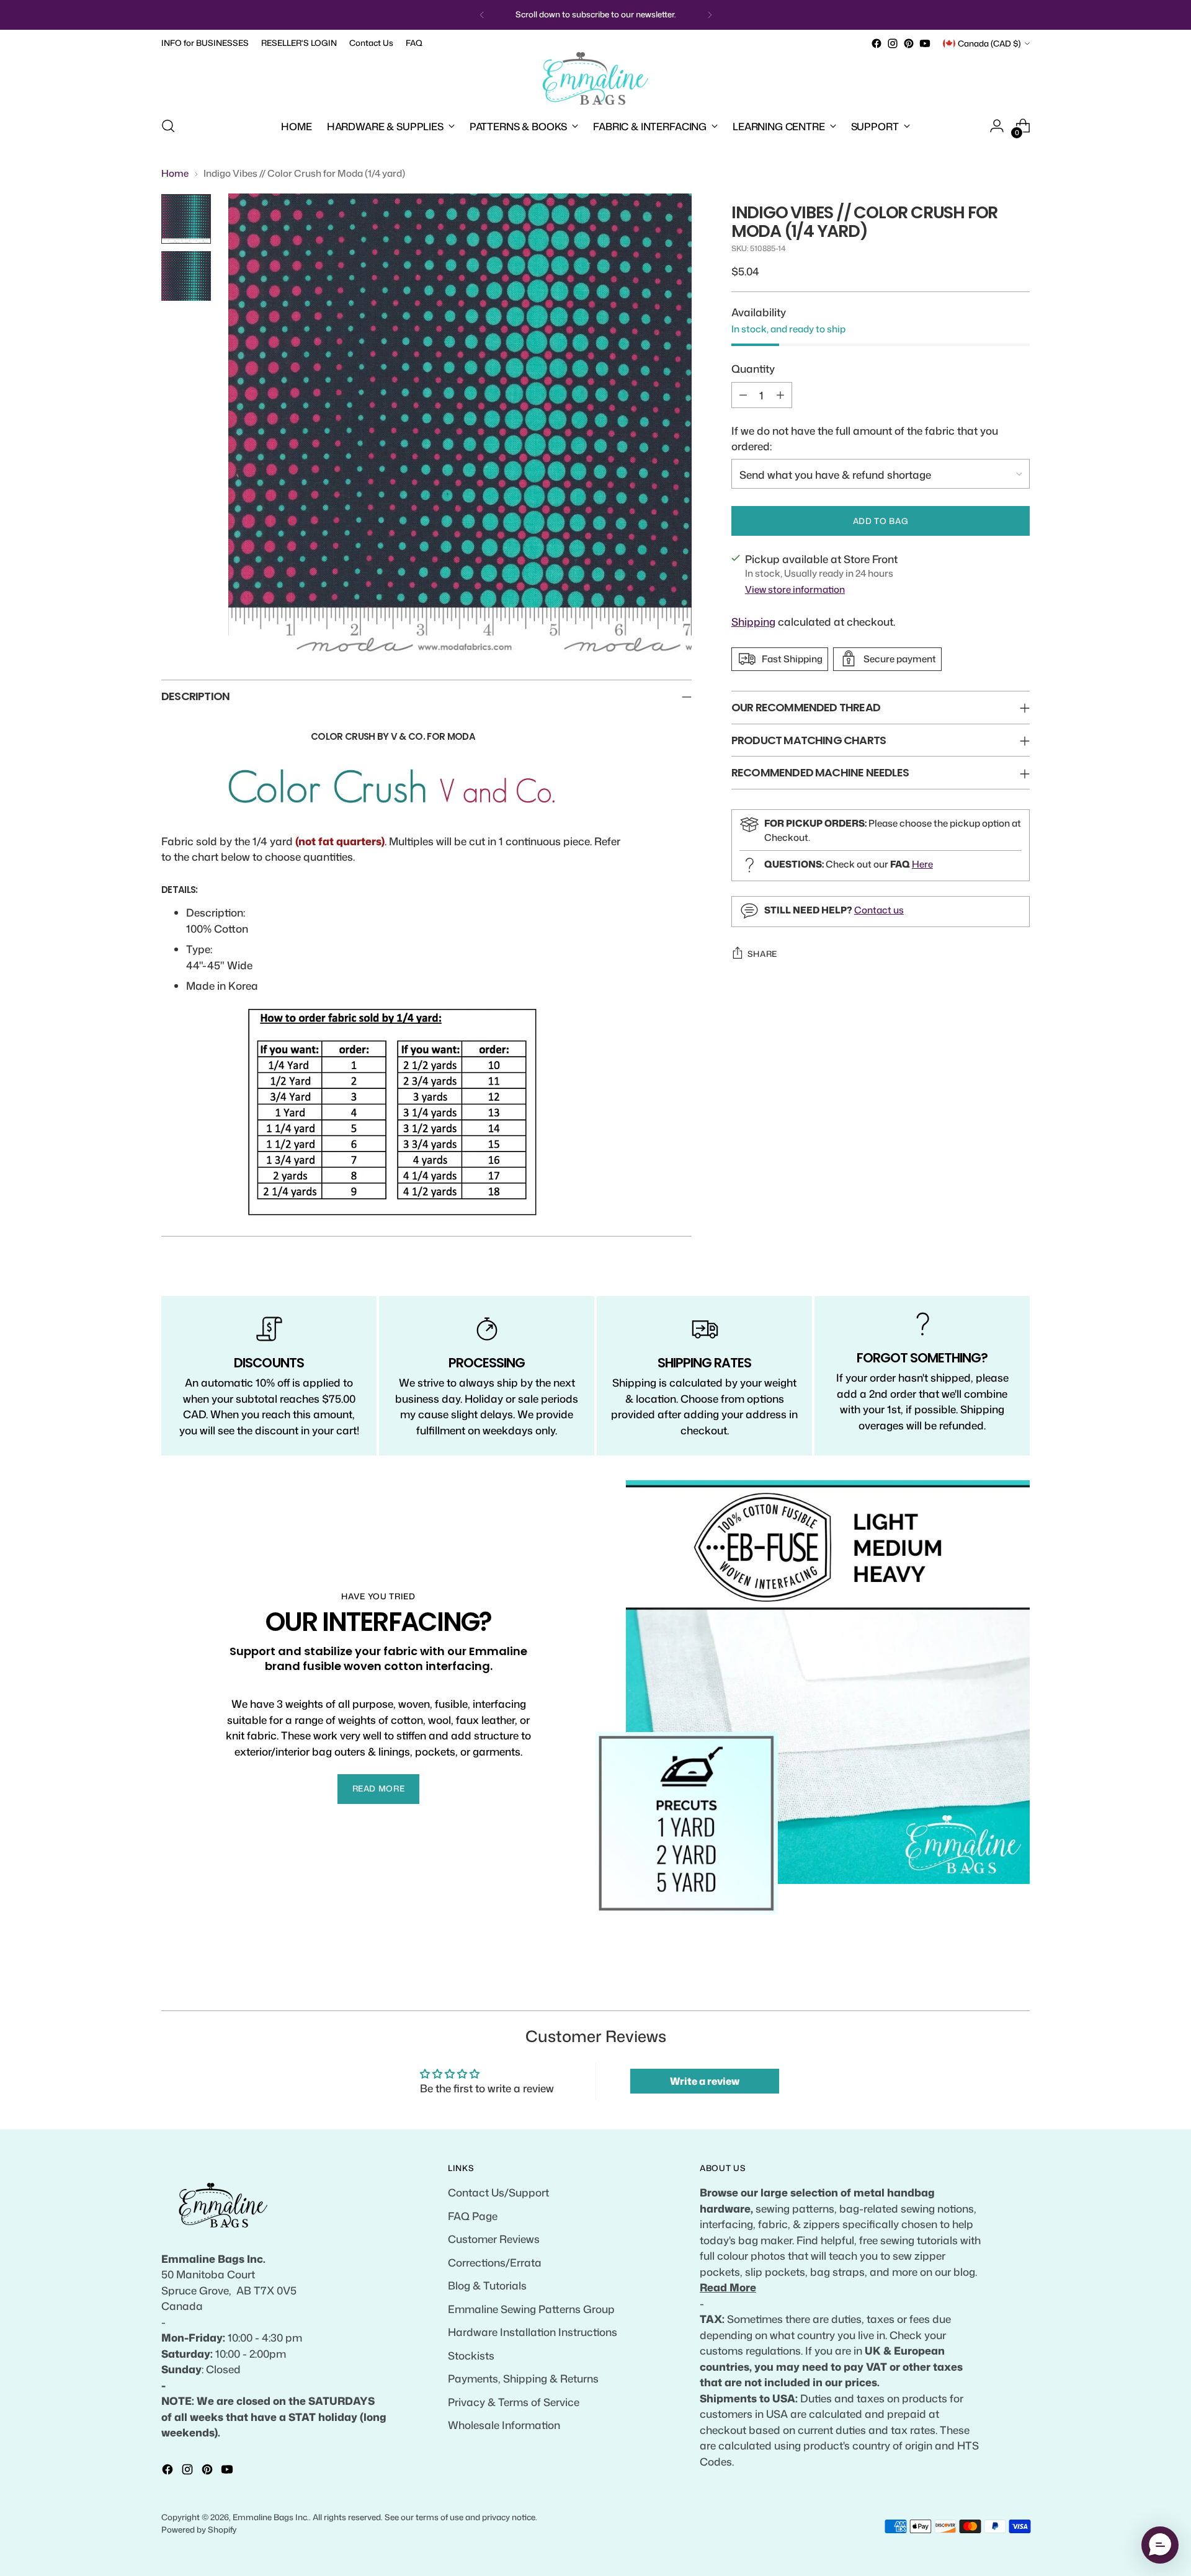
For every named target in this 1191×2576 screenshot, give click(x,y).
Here (922, 864)
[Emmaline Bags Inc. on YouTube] (925, 43)
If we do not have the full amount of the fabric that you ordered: (865, 438)
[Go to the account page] (997, 126)
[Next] (710, 15)
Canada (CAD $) (989, 43)
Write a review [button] (705, 2081)
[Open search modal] (168, 126)
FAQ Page (473, 2216)
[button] (1160, 2545)
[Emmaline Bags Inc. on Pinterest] (909, 43)
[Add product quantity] (780, 394)
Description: (216, 912)
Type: (199, 949)
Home (175, 173)
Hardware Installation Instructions (533, 2332)
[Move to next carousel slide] (1019, 1987)
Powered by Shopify (199, 2529)
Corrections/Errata (495, 2262)
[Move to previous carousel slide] (991, 1988)
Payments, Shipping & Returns (523, 2378)
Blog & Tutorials (487, 2285)
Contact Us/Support (498, 2192)
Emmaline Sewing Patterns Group (531, 2309)
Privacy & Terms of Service (514, 2402)
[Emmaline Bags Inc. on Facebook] (877, 43)
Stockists (471, 2355)
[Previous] (482, 15)
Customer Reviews (494, 2239)
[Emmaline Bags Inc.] (595, 79)
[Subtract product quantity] (743, 394)
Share (762, 954)
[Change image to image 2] (186, 276)
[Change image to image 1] (186, 219)
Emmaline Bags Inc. (271, 2517)
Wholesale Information (504, 2425)
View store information (795, 589)
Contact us (879, 909)
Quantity (753, 368)
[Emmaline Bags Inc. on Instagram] (893, 43)
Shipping (753, 621)
